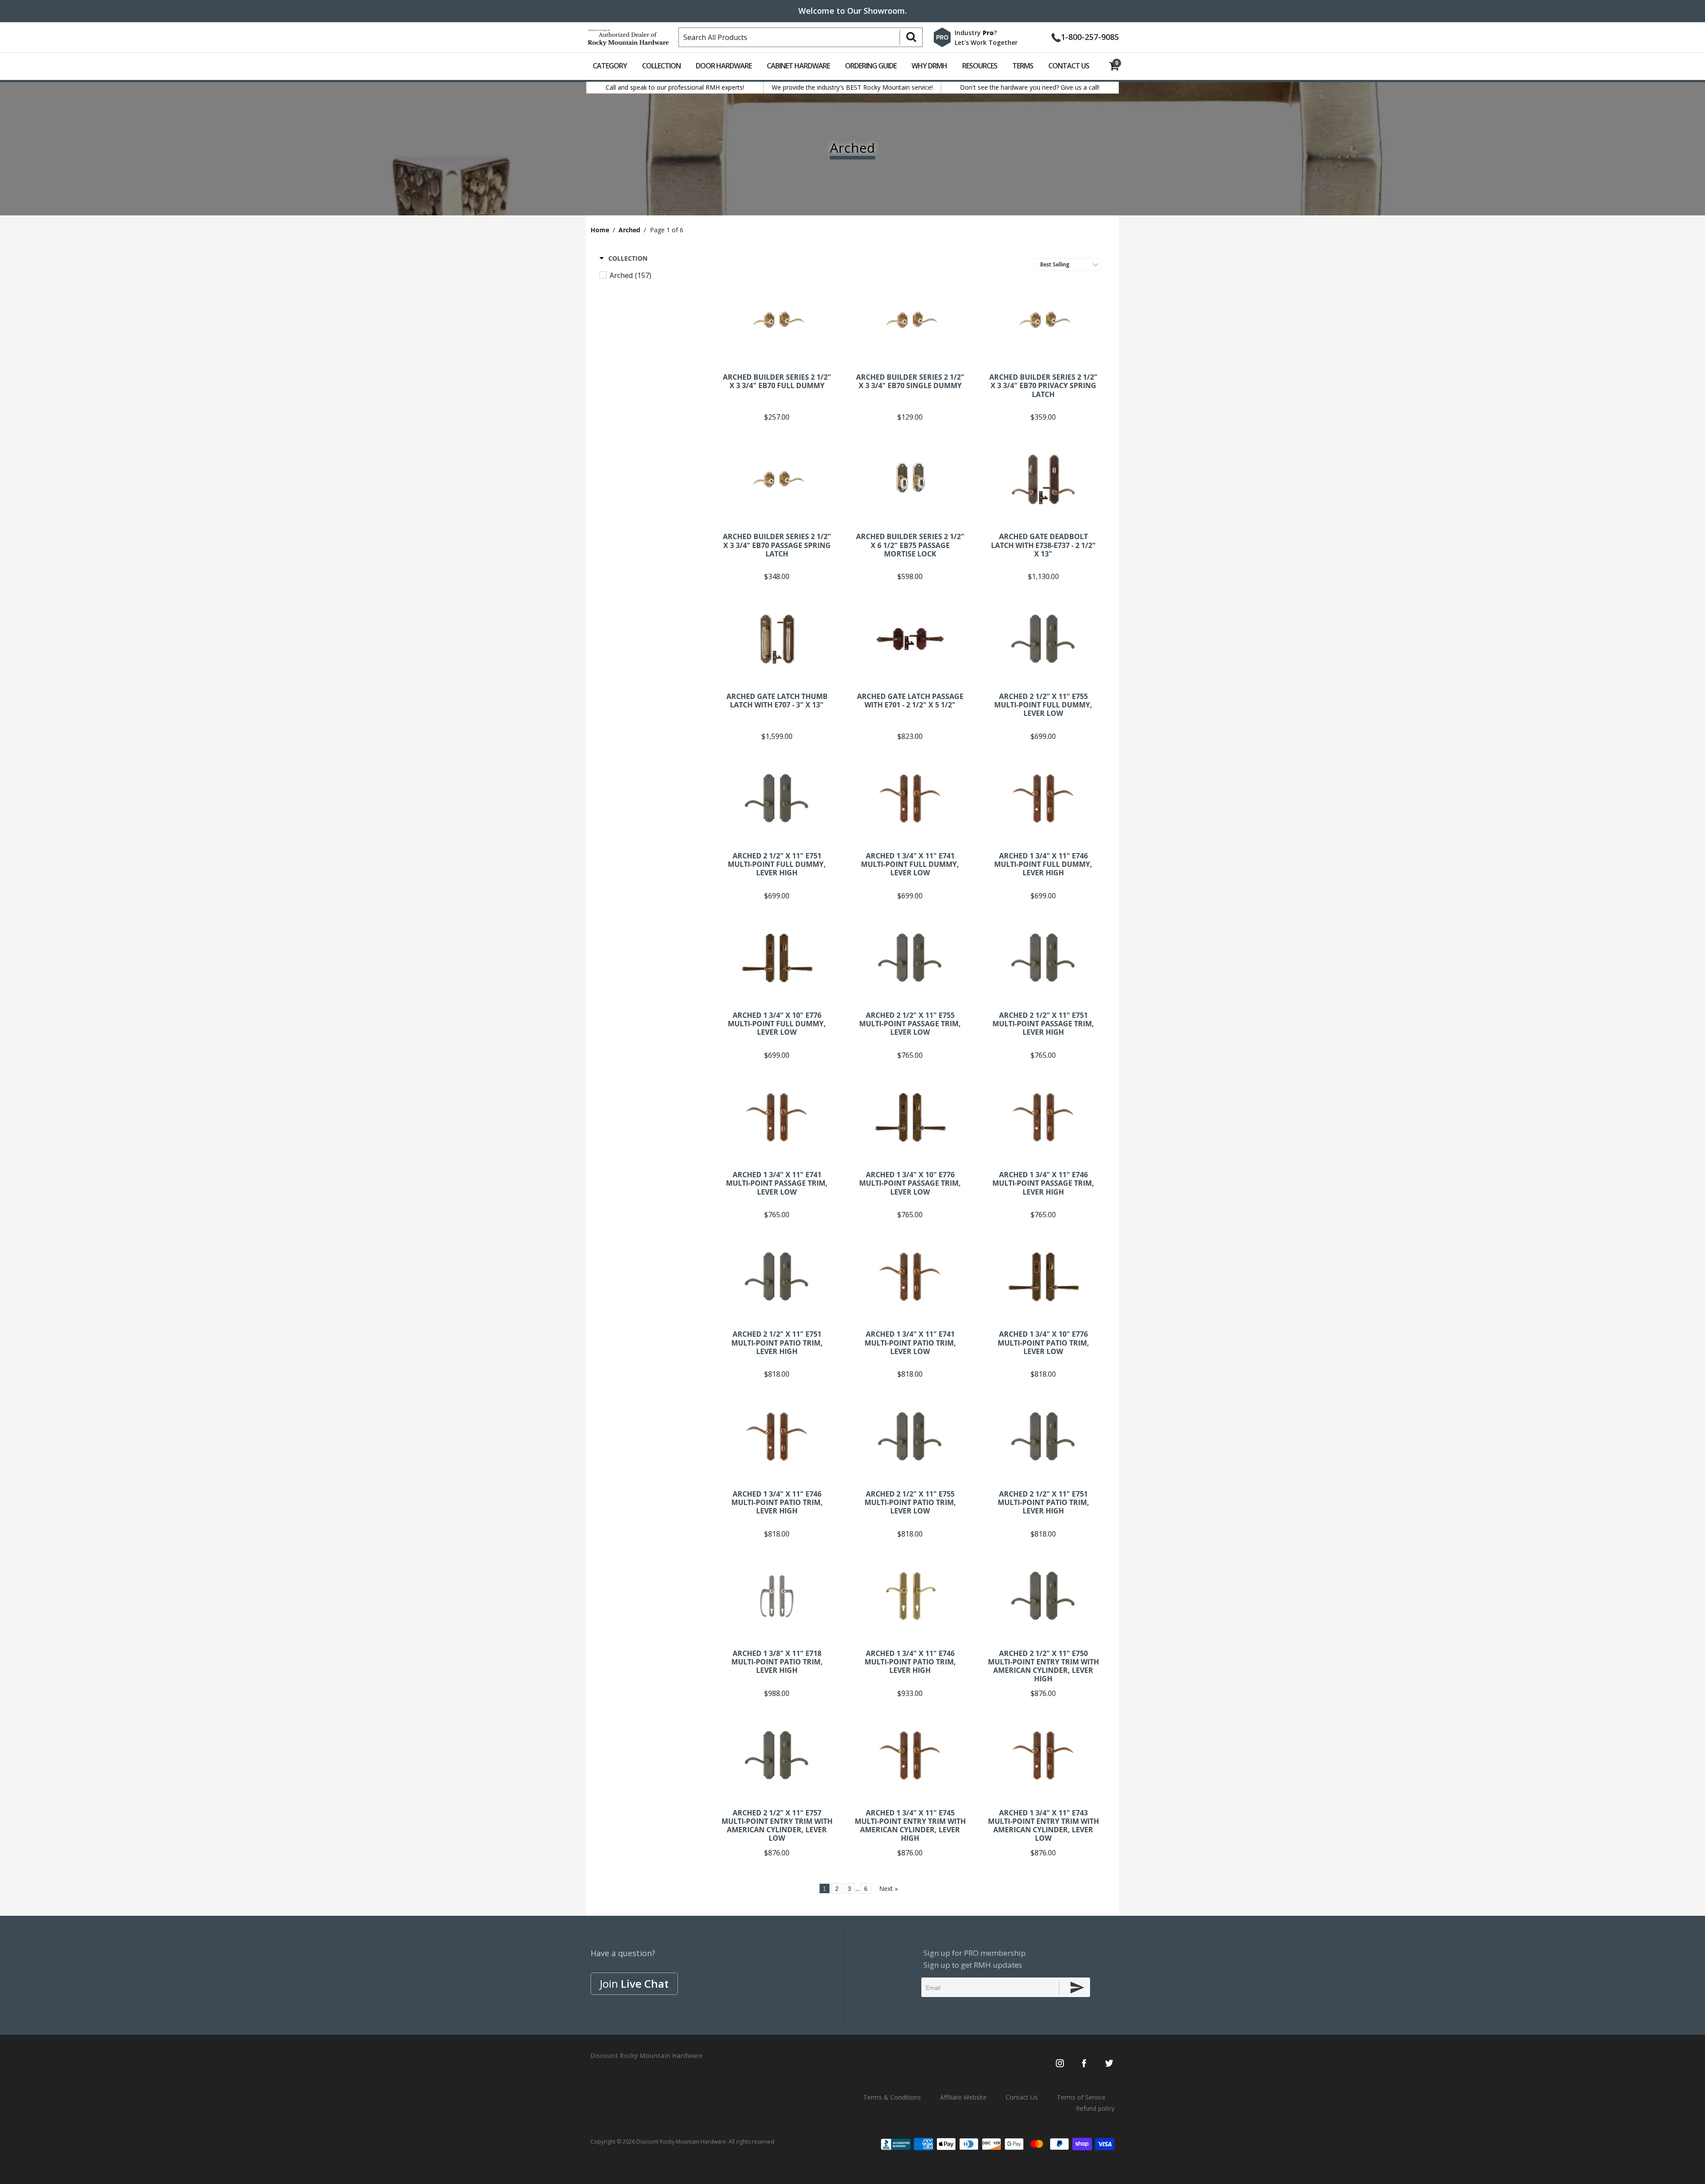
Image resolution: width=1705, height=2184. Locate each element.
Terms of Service (1081, 2097)
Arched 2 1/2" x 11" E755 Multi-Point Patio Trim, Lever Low (910, 1437)
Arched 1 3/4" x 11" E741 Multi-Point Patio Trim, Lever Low (910, 1277)
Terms (1023, 66)
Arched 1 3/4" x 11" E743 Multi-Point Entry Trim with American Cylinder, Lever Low (1043, 1755)
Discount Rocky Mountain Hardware (681, 2142)
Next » (888, 1888)
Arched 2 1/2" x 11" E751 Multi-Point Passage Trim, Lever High (1043, 958)
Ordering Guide (871, 66)
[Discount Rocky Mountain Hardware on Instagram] (1060, 2064)
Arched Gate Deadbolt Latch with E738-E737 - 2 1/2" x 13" (1043, 479)
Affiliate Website (963, 2097)
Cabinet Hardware (798, 66)
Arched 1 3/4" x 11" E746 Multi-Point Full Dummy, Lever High (1043, 798)
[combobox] (801, 37)
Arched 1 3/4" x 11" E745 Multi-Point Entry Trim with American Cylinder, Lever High (910, 1755)
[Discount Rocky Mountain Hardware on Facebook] (1084, 2064)
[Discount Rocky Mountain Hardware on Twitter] (1109, 2064)
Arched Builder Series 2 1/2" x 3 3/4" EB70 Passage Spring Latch (777, 479)
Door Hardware (724, 66)
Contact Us (1069, 66)
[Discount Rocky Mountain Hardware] (628, 36)
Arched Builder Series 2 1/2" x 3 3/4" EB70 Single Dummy (910, 320)
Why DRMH (929, 66)
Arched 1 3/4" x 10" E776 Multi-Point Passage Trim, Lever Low (910, 1117)
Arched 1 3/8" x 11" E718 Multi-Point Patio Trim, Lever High (777, 1596)
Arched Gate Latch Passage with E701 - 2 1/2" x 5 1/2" (910, 639)
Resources (980, 66)
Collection (661, 66)
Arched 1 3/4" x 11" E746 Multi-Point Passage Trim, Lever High (1043, 1117)
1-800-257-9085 (1090, 36)
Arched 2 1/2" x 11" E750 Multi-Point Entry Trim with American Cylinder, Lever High (1043, 1596)
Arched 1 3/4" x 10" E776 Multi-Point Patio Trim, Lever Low (1043, 1277)
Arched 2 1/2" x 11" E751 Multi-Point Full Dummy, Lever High (777, 798)
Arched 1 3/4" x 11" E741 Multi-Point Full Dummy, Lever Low (910, 798)
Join (634, 1983)
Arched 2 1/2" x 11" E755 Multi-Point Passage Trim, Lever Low (910, 958)
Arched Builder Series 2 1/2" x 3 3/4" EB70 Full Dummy (777, 320)
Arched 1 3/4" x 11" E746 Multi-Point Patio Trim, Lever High (777, 1437)
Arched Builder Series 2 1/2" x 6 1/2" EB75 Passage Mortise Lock (910, 479)
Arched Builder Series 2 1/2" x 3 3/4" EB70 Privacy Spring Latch (1043, 320)
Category (610, 66)
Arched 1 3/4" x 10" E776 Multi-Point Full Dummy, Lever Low (777, 958)
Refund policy (1095, 2108)
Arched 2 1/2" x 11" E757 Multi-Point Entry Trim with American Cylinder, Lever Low (777, 1755)
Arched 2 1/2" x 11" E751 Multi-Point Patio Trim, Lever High (777, 1277)
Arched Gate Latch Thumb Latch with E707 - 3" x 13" (777, 639)
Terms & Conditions (892, 2097)
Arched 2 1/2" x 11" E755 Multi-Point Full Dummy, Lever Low (1043, 639)
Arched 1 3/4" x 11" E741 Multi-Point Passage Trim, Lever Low (777, 1117)
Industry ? (976, 33)
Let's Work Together (986, 42)
